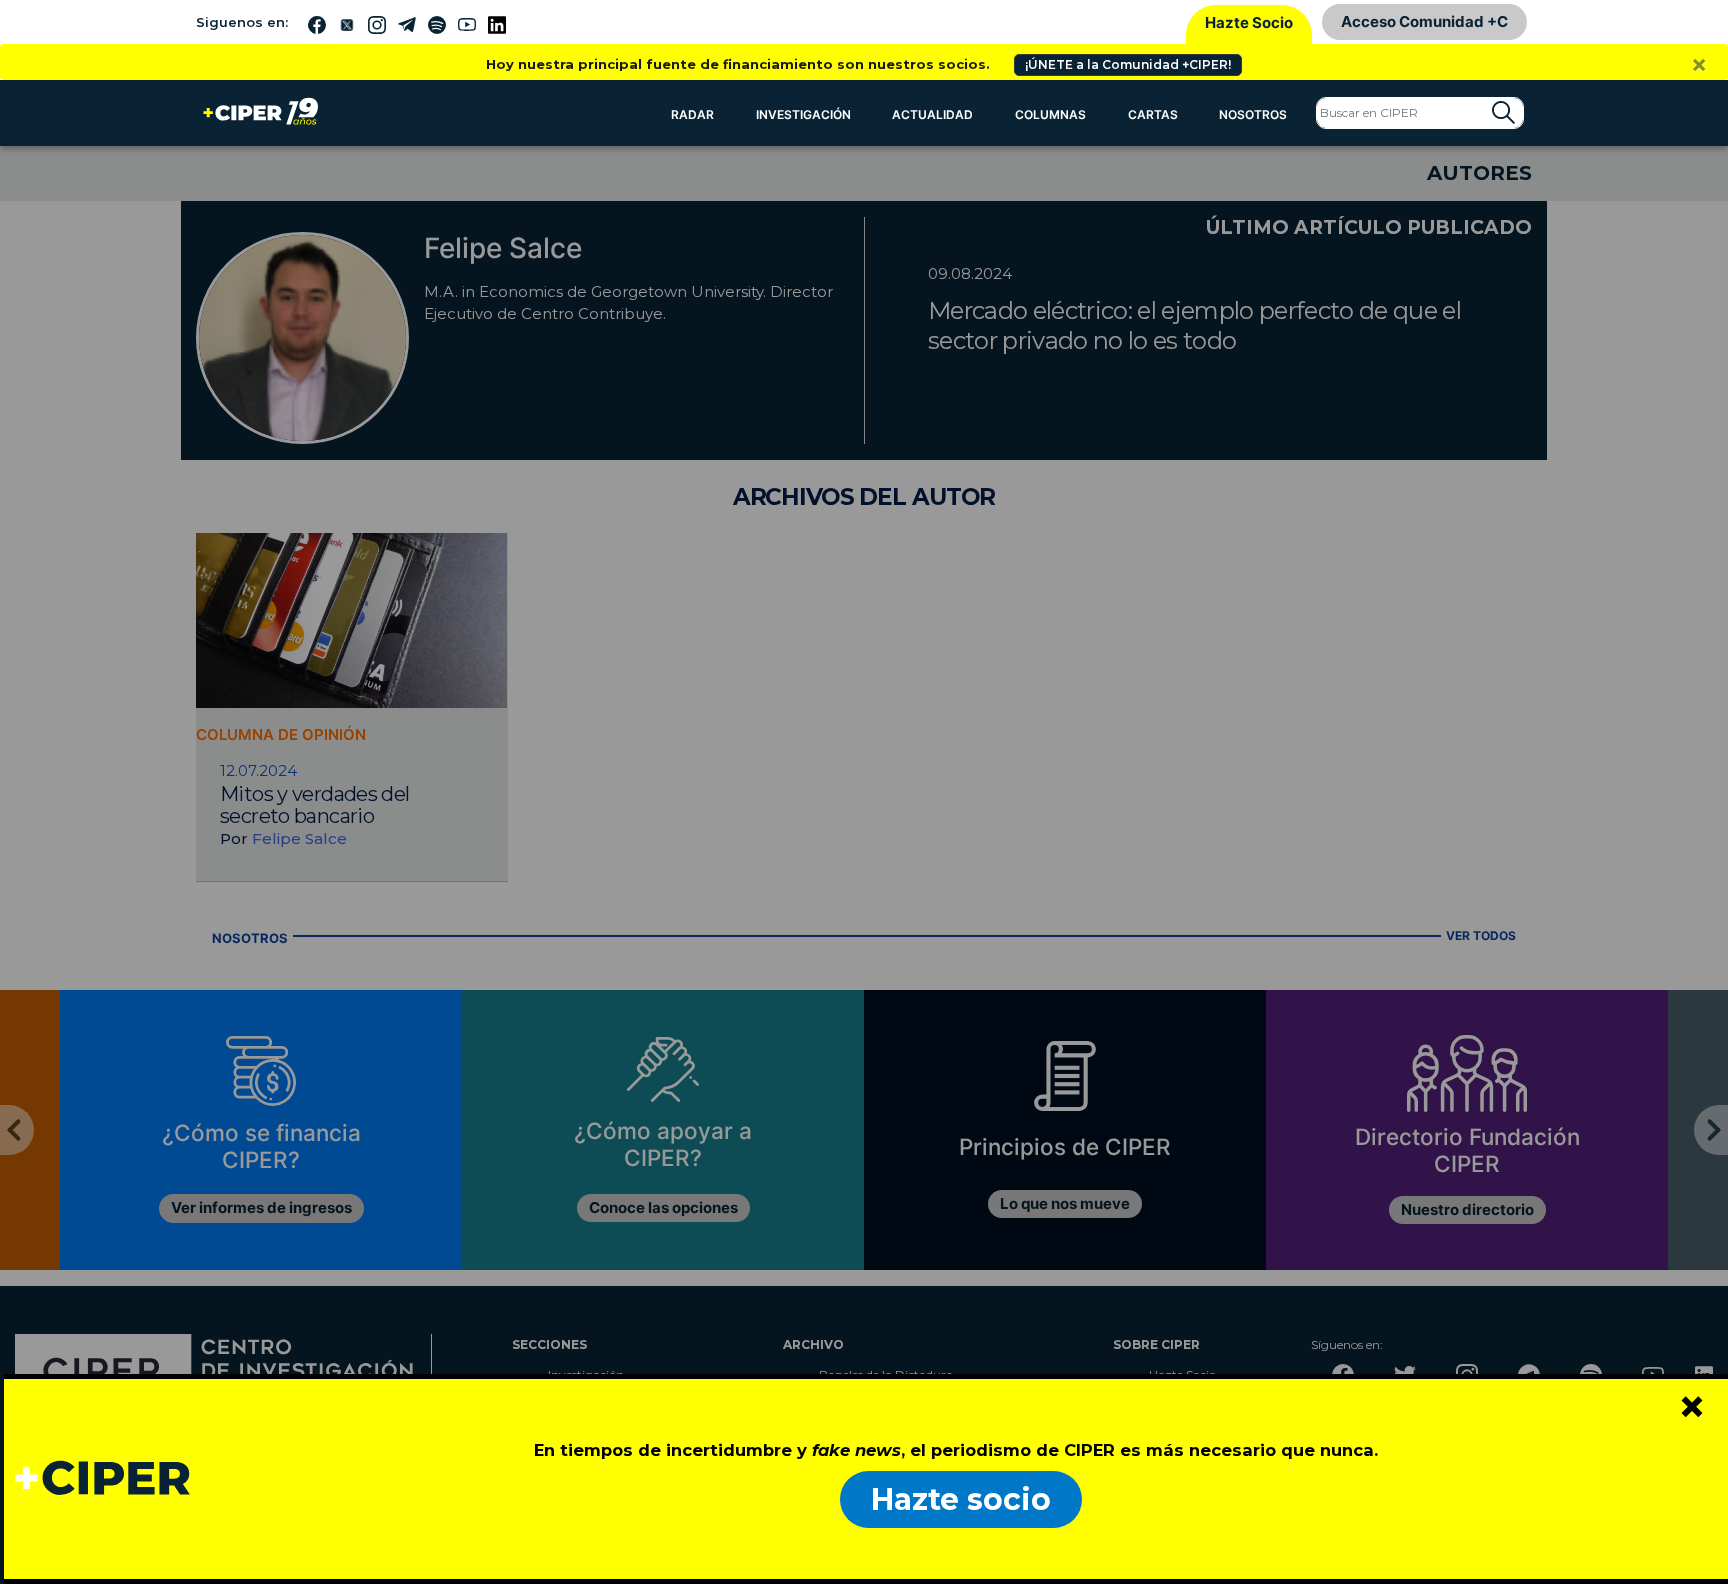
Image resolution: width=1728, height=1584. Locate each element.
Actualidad (932, 114)
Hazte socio (961, 1499)
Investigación (803, 114)
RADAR (692, 114)
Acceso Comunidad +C (1424, 21)
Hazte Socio (1249, 22)
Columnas (1050, 114)
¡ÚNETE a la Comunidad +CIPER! (1128, 64)
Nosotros (1253, 114)
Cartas (1153, 114)
